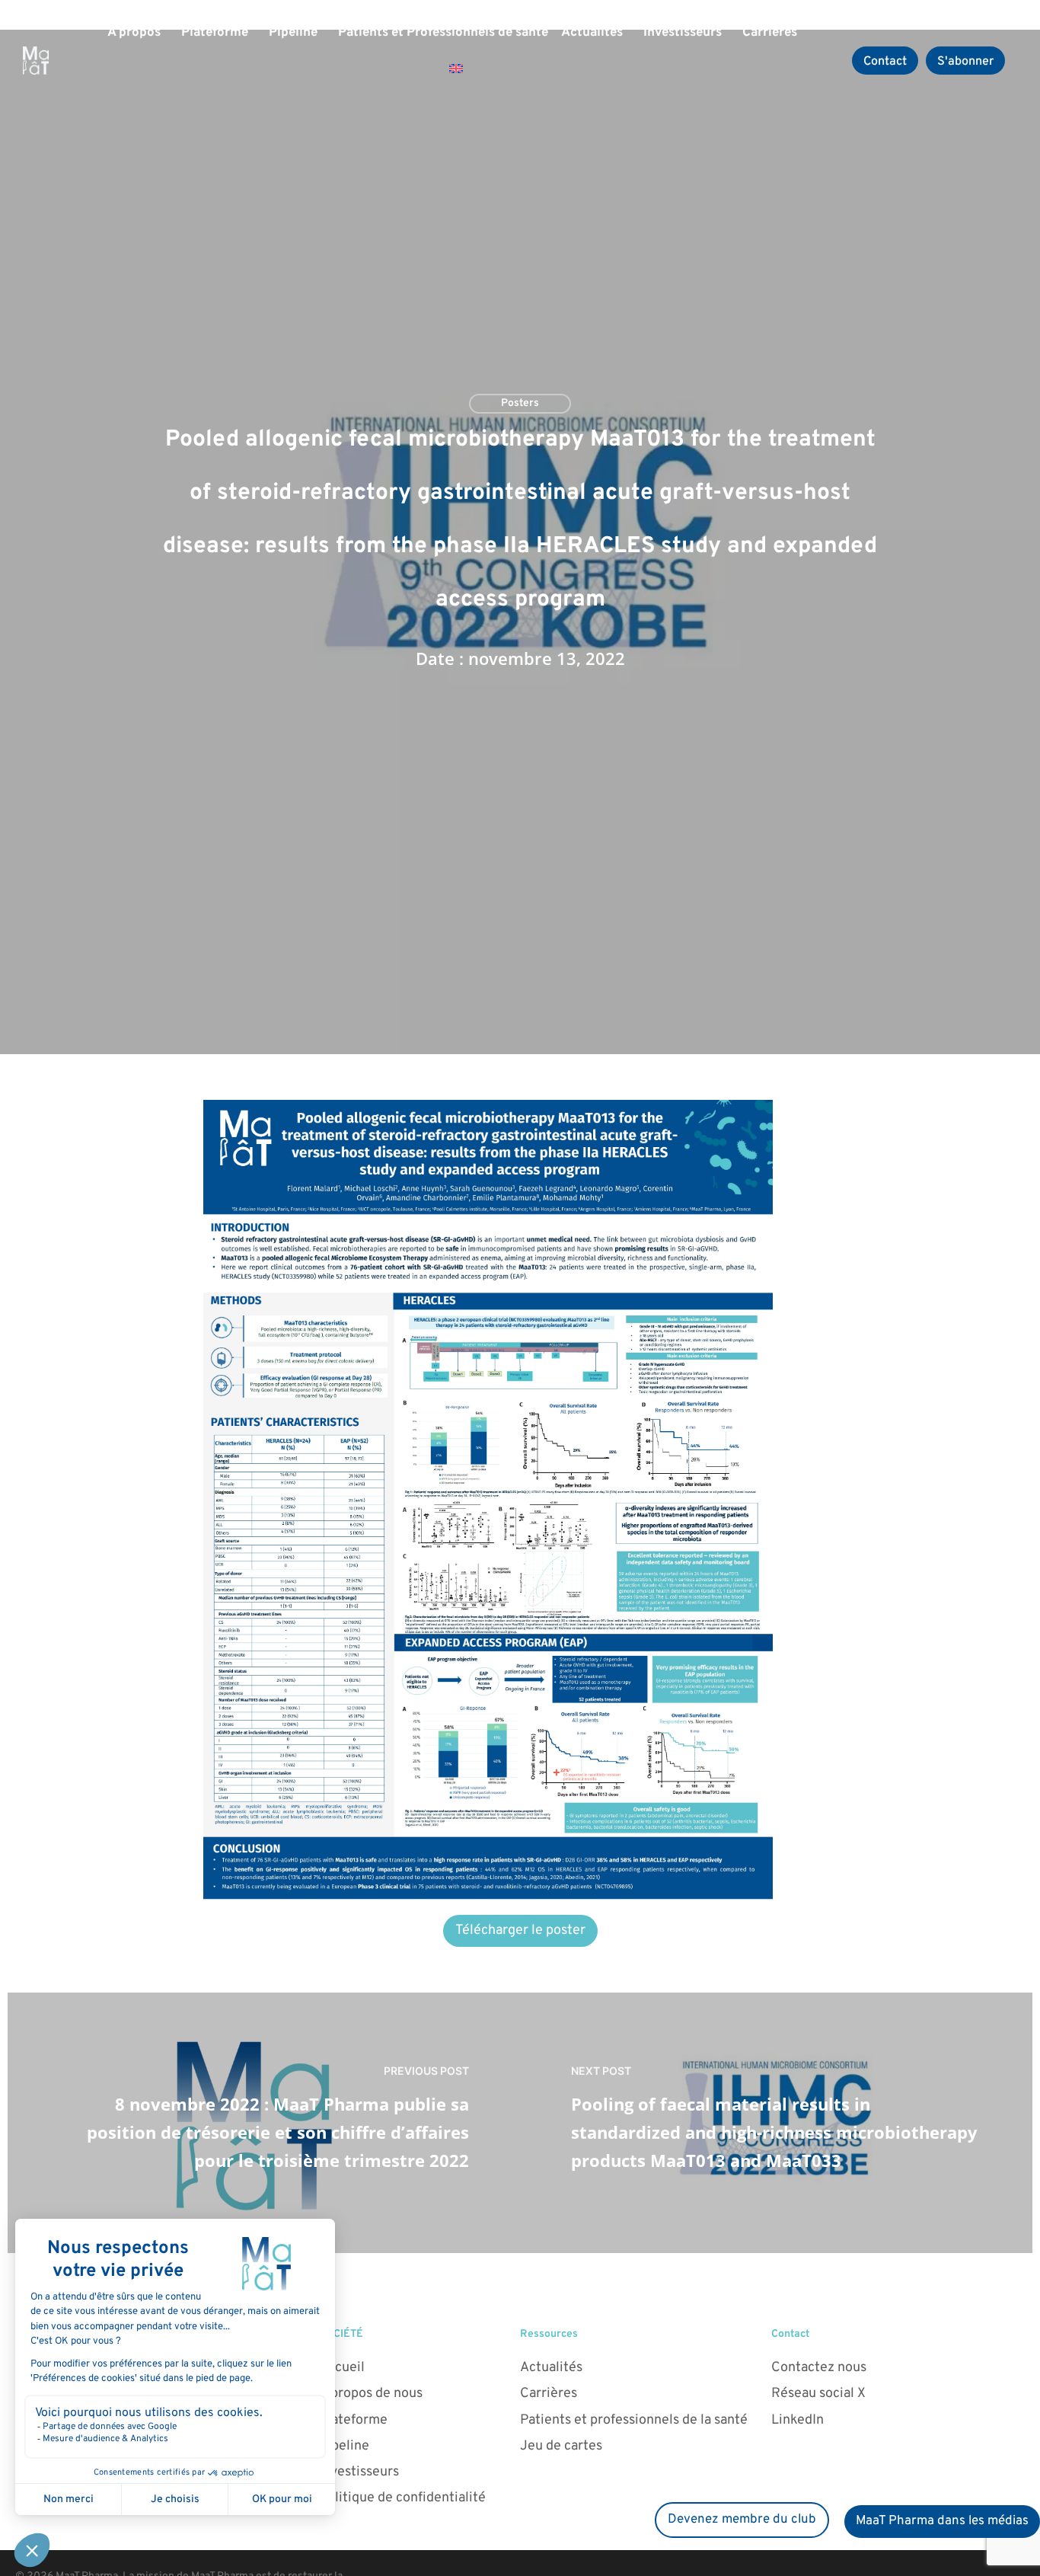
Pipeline (293, 33)
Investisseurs (683, 33)
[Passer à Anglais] (456, 69)
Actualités (592, 33)
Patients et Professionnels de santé (443, 33)
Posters (520, 403)
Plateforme (215, 33)
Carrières (770, 33)
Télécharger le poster (520, 1930)
